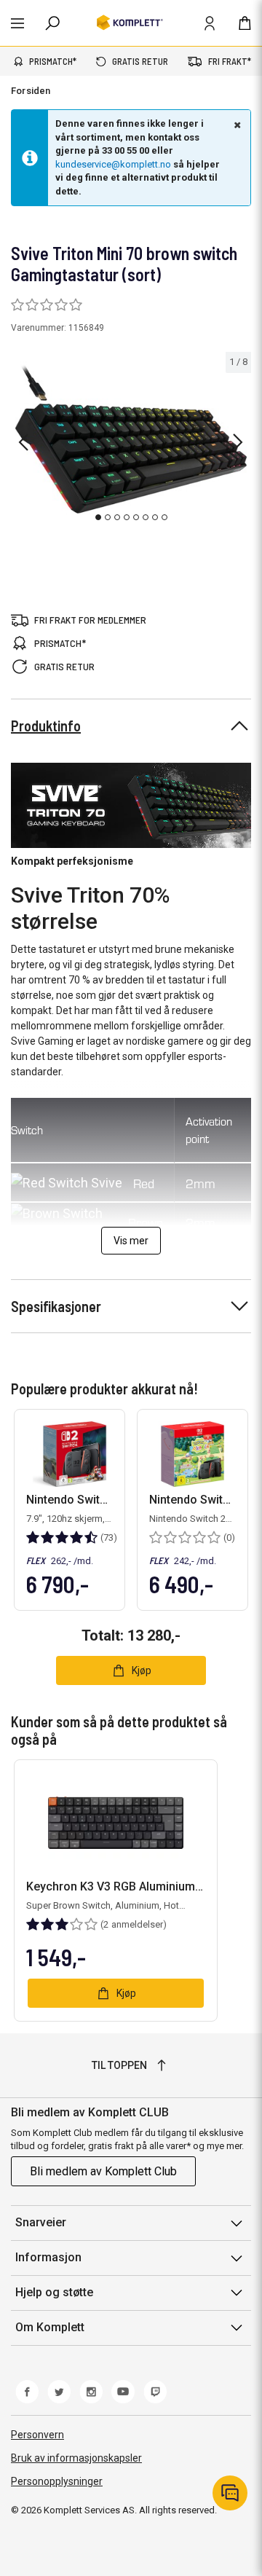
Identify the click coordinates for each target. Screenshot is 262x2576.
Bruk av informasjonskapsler (76, 2458)
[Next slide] (238, 442)
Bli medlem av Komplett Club (103, 2171)
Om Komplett (50, 2327)
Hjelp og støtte (54, 2292)
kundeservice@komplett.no (113, 164)
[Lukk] (236, 125)
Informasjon (48, 2257)
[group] (131, 440)
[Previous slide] (23, 442)
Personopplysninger (57, 2481)
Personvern (37, 2435)
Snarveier (41, 2222)
